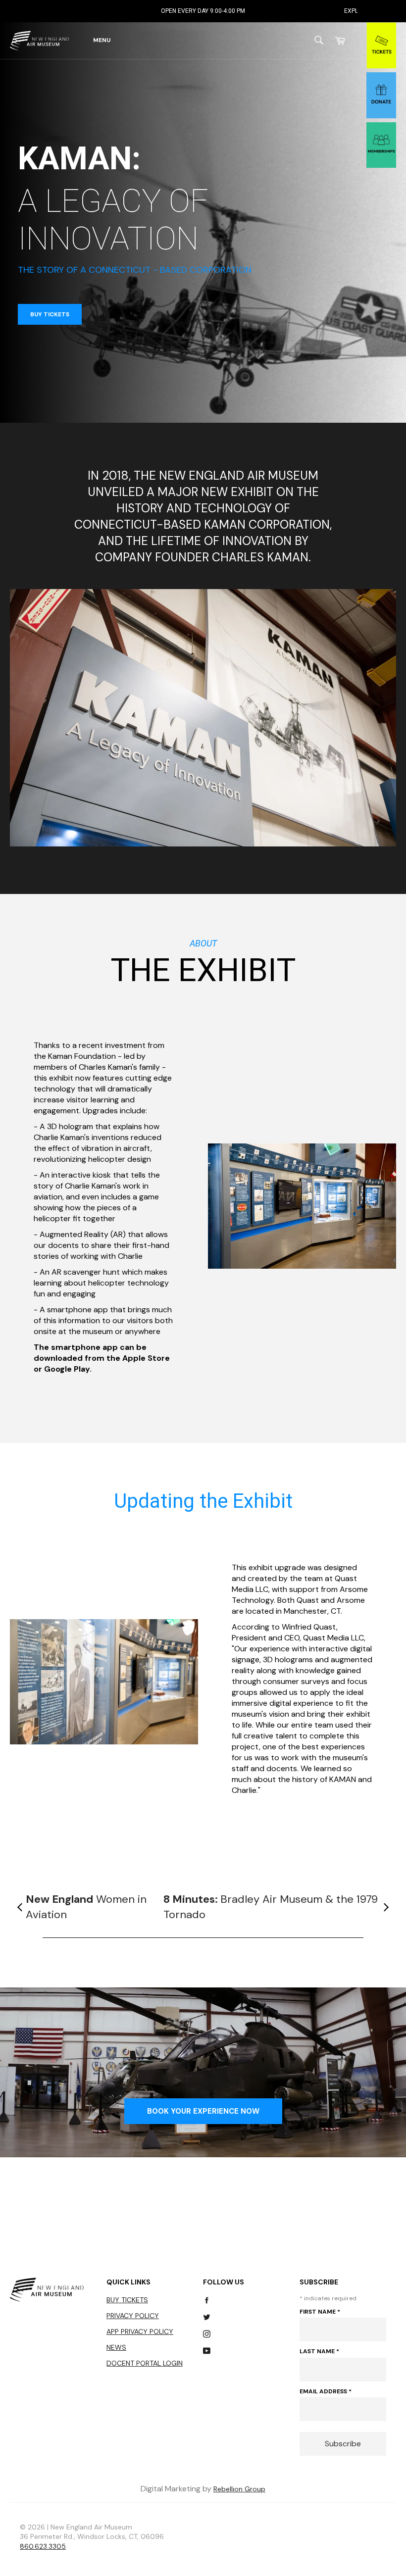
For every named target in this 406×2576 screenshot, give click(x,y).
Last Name (319, 2351)
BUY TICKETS (50, 314)
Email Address (326, 2391)
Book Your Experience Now (203, 2111)
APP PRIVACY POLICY (140, 2331)
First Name (320, 2312)
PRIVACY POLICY (133, 2316)
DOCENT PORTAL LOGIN (145, 2363)
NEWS (116, 2347)
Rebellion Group (239, 2489)
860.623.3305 (43, 2546)
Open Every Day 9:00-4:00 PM (115, 11)
